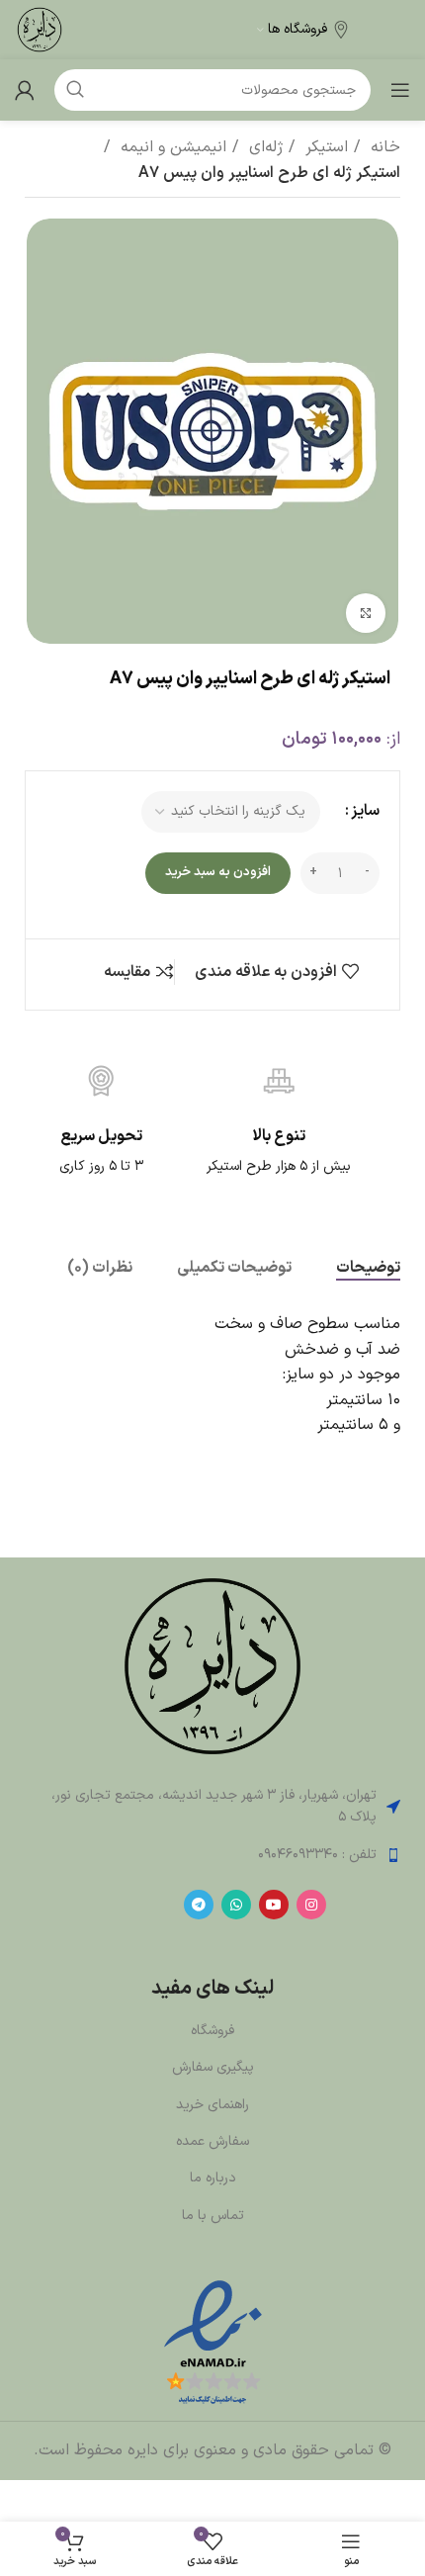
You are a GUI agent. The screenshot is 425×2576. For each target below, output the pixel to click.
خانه (383, 147)
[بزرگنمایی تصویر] (366, 613)
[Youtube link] (274, 1905)
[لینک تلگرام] (199, 1905)
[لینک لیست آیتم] (212, 1855)
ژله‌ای (263, 147)
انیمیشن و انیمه (171, 147)
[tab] (368, 1268)
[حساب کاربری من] (25, 90)
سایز (365, 811)
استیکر (324, 147)
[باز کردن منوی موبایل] (400, 90)
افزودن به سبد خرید (218, 872)
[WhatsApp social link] (236, 1905)
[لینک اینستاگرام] (311, 1905)
